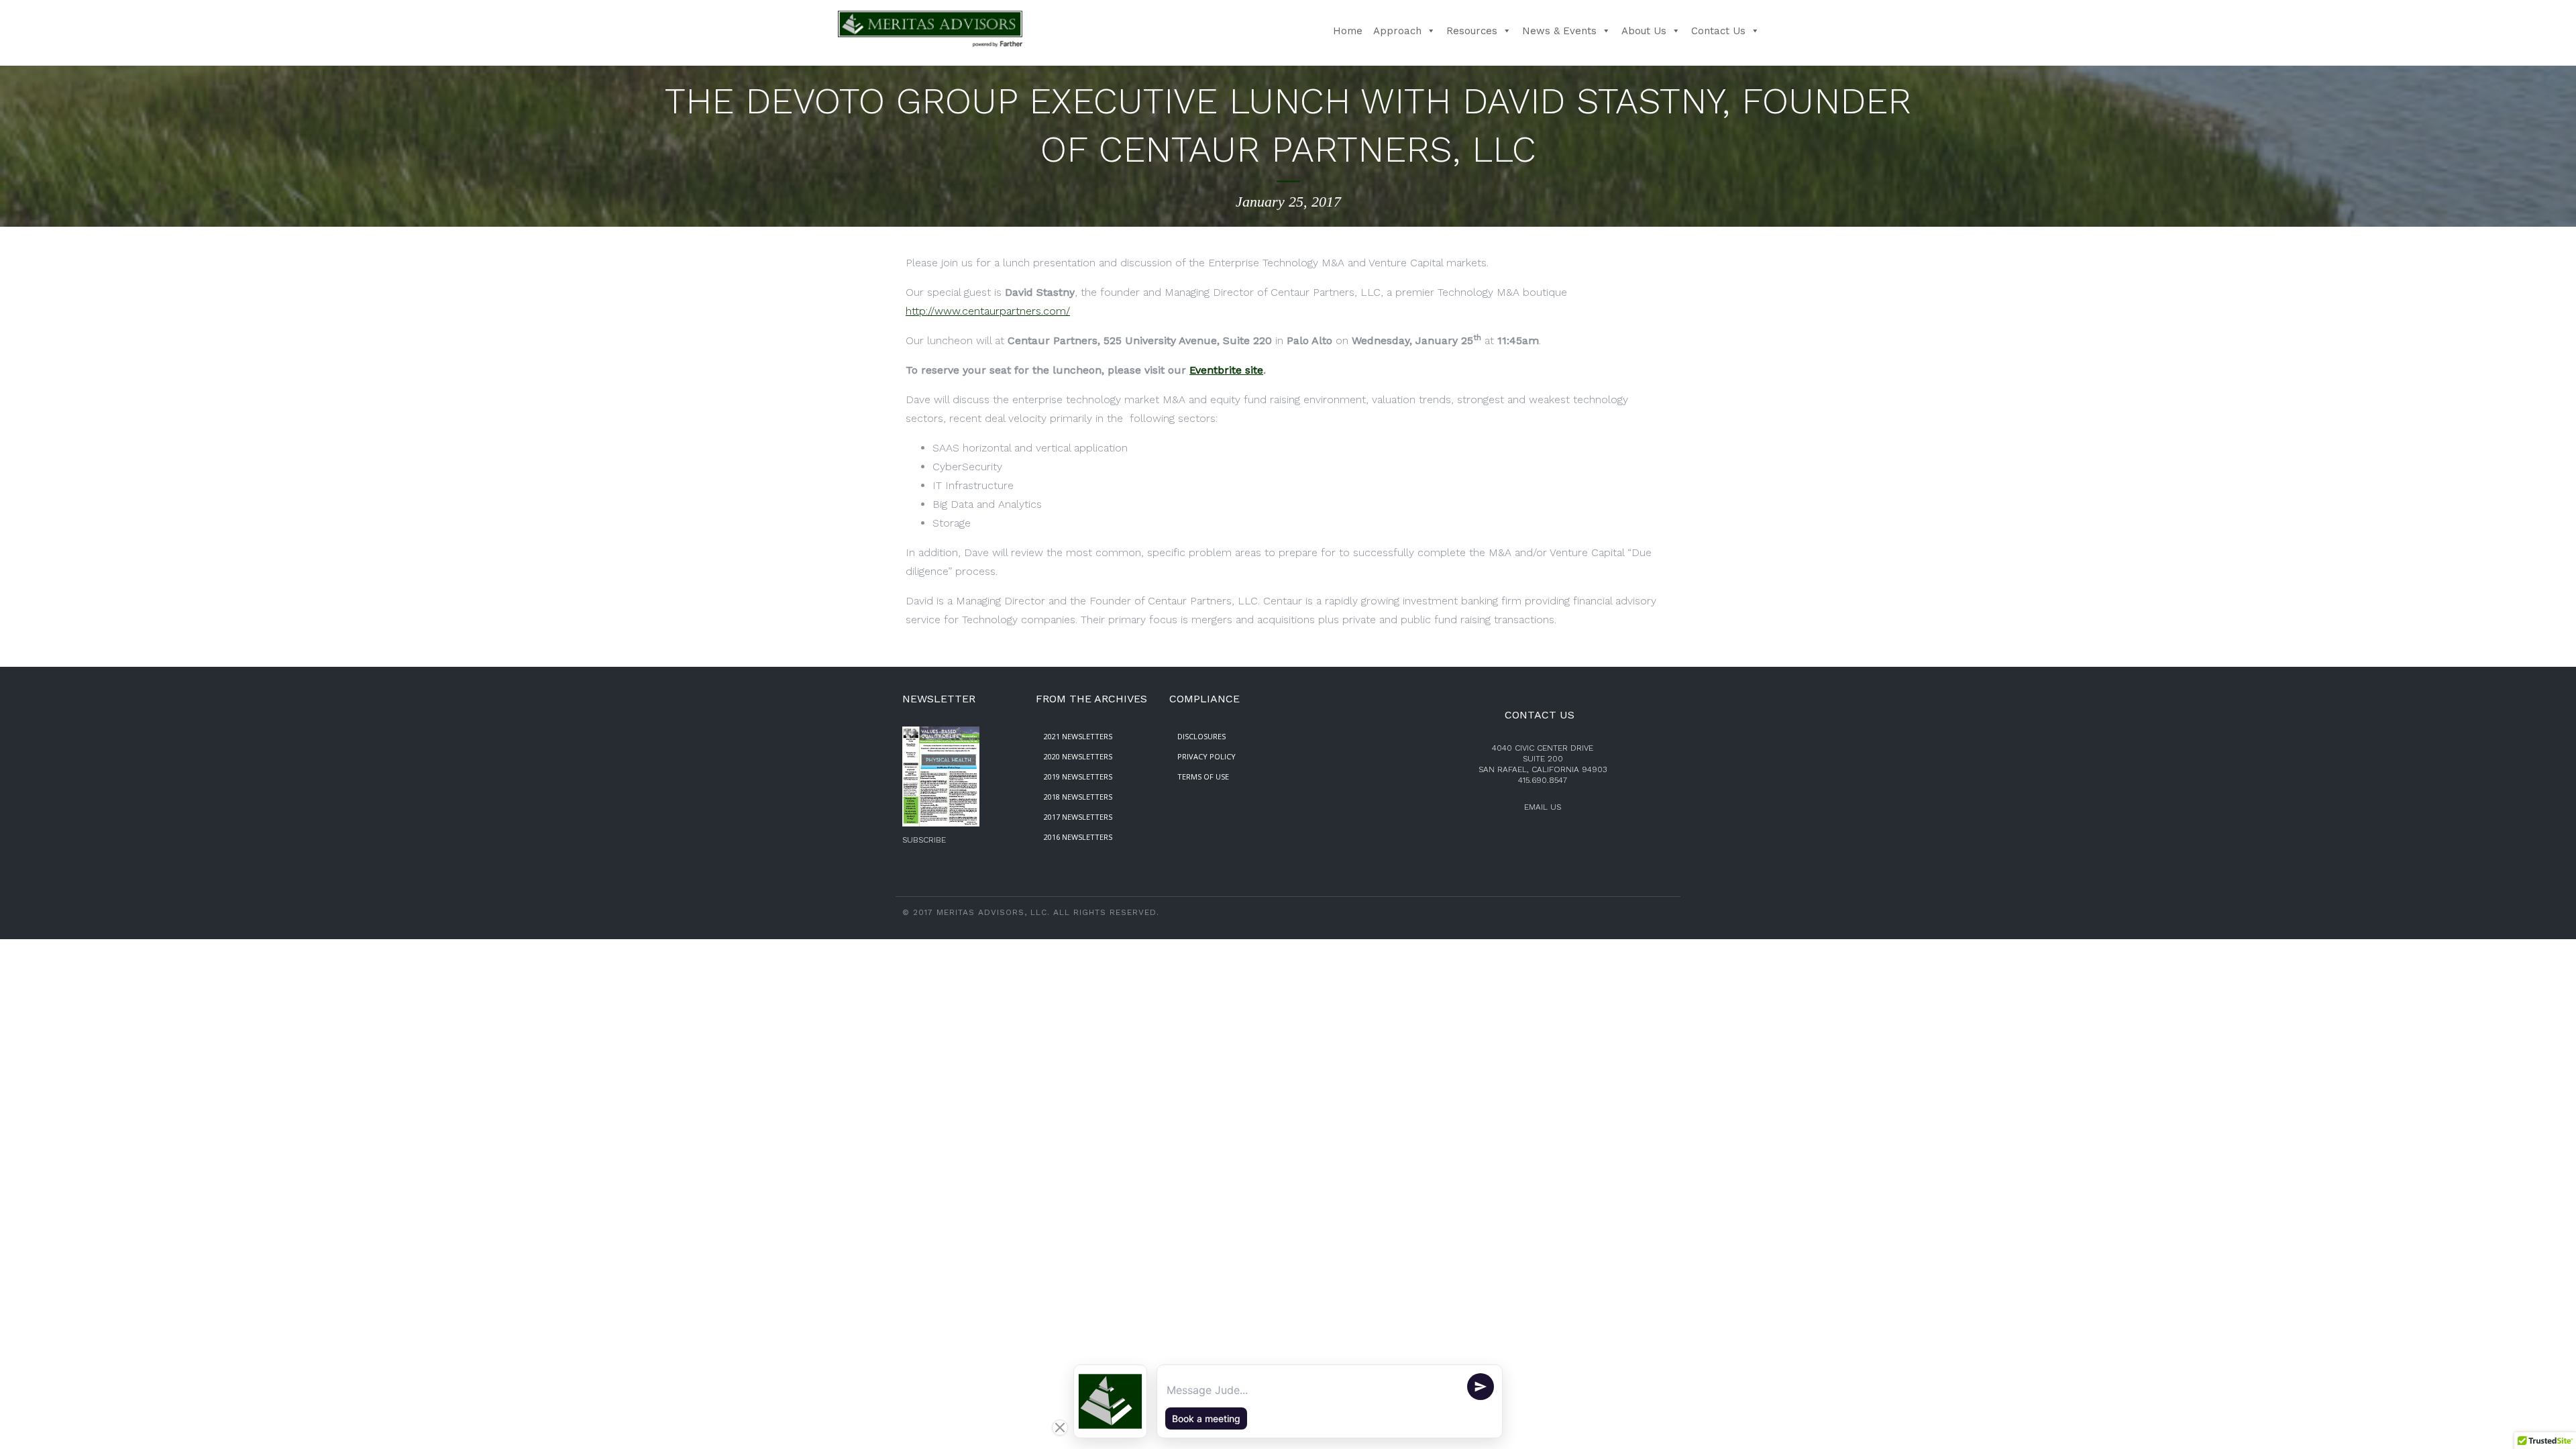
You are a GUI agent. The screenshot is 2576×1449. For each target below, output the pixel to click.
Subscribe (924, 840)
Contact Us (1718, 31)
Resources (1472, 31)
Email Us (1543, 807)
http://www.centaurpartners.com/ (988, 311)
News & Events (1559, 31)
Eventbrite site (1226, 370)
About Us (1644, 31)
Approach (1397, 31)
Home (1348, 31)
